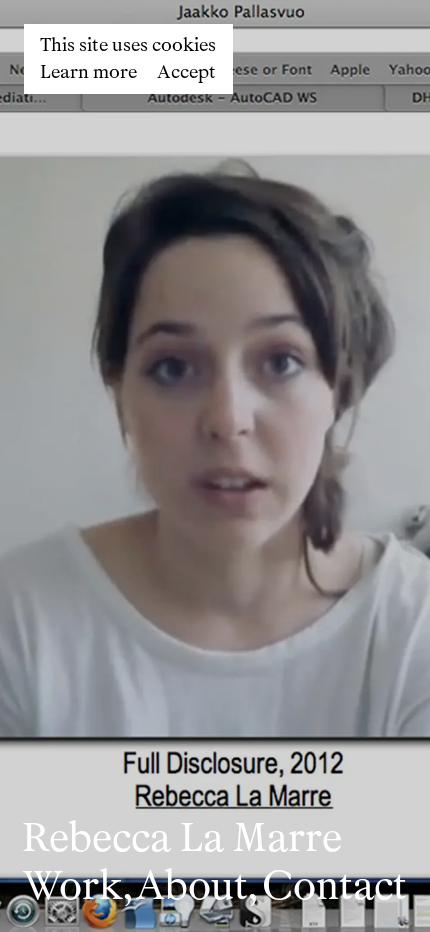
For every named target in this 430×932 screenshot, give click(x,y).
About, (197, 885)
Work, (77, 885)
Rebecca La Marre (182, 837)
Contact (334, 885)
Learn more (88, 72)
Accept (186, 72)
